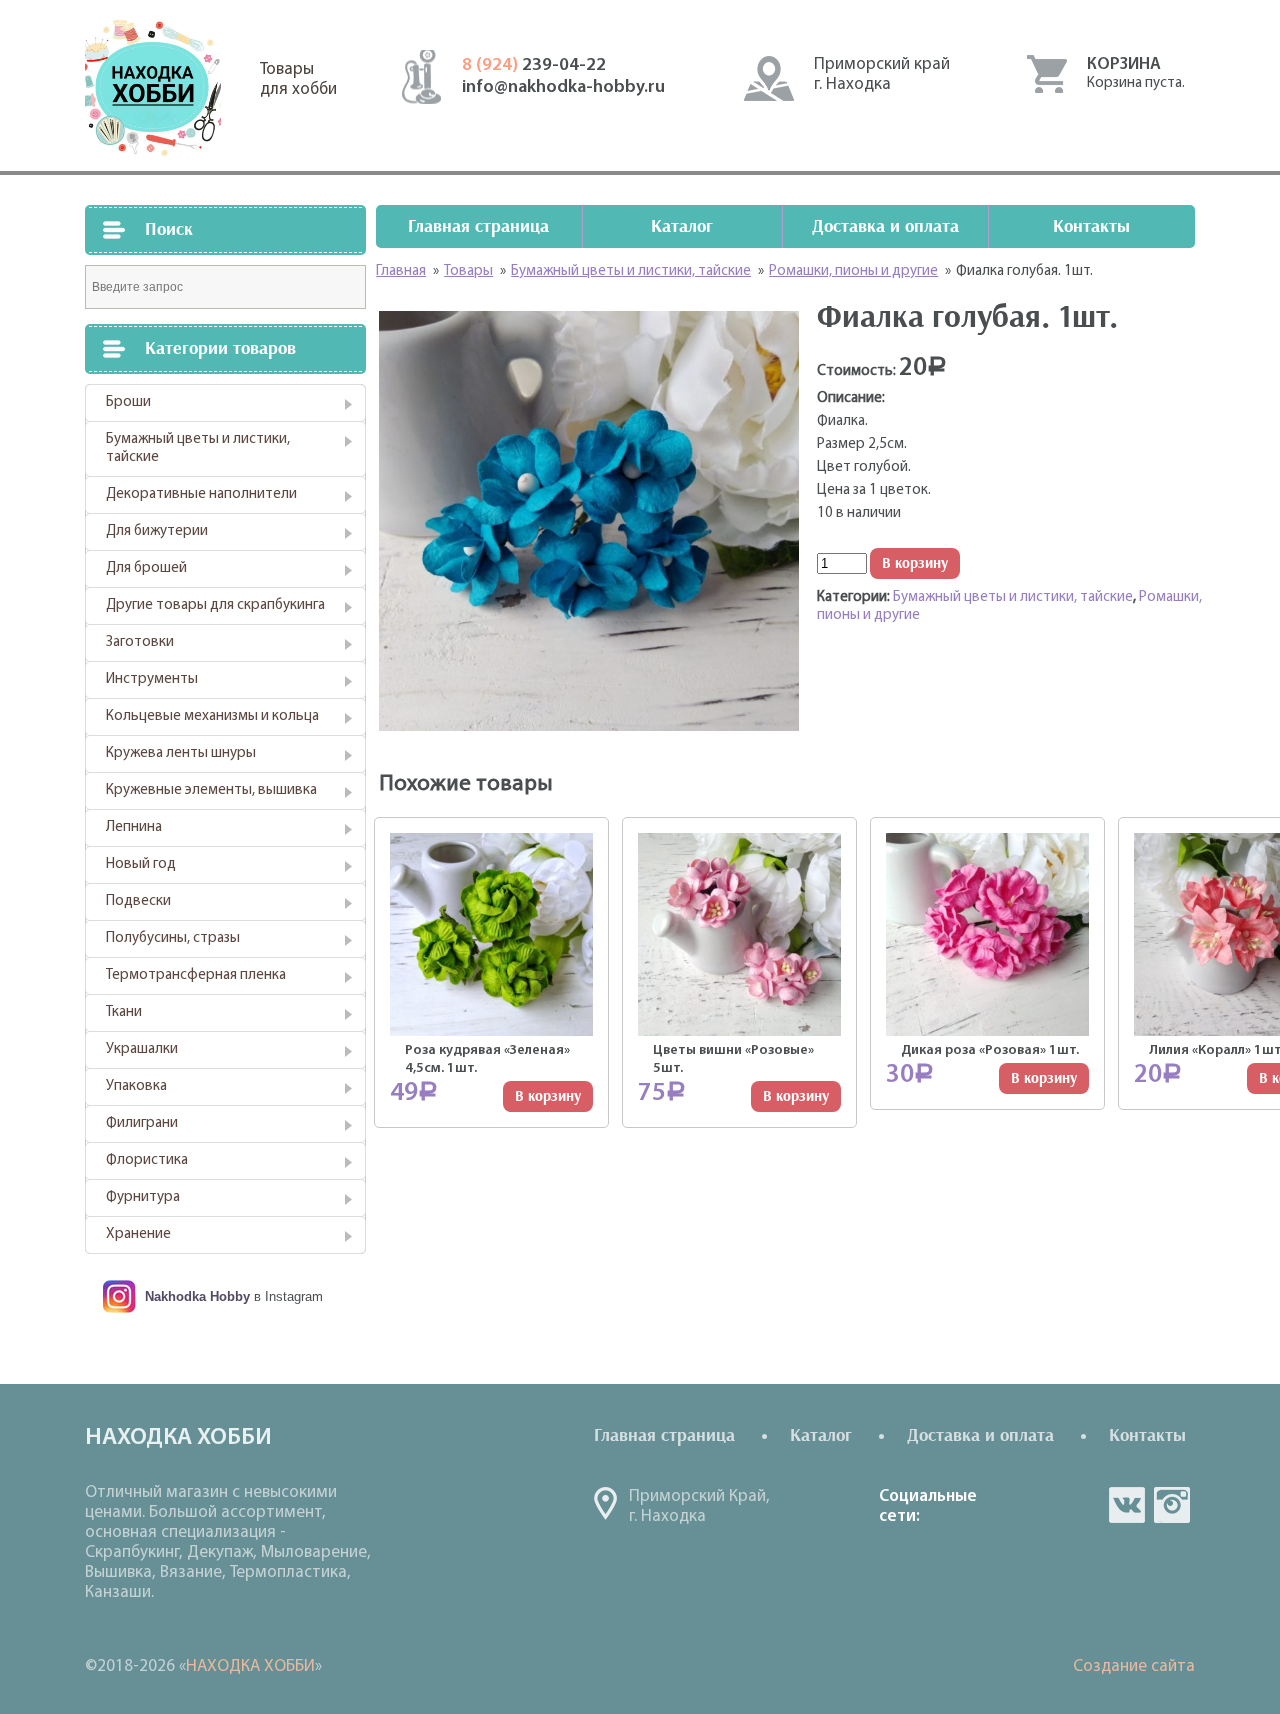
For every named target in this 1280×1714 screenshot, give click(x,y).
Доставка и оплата (885, 226)
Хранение (138, 1234)
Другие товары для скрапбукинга (215, 605)
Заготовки (140, 642)
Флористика (147, 1160)
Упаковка (136, 1086)
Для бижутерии (157, 531)
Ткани (124, 1012)
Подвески (138, 901)
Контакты (1091, 226)
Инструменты (152, 679)
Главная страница (478, 226)
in (1172, 1505)
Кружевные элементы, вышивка (211, 790)
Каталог (682, 226)
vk (1127, 1505)
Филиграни (142, 1123)
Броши (128, 402)
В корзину (915, 563)
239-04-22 (534, 66)
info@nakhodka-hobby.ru (563, 88)
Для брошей (146, 568)
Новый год (141, 864)
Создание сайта (1134, 1666)
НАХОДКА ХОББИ (250, 1666)
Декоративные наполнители (201, 494)
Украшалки (142, 1049)
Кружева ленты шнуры (181, 753)
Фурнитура (143, 1197)
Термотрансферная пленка (196, 975)
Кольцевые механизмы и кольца (212, 716)
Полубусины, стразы (173, 938)
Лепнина (134, 827)
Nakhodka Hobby (197, 1296)
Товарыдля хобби (298, 79)
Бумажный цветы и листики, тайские (198, 448)
